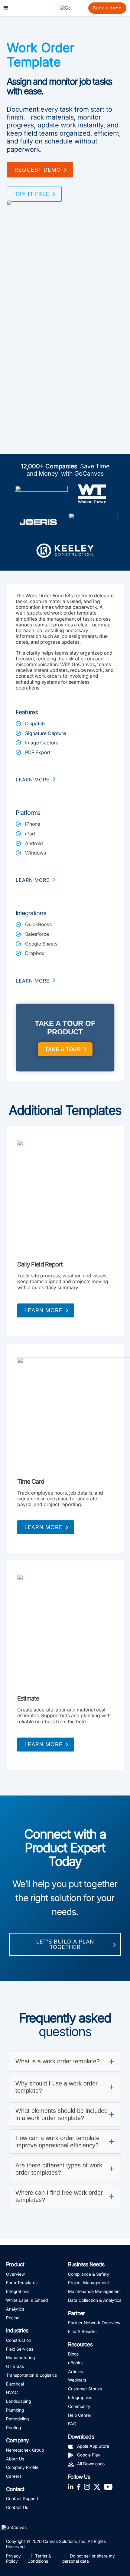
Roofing (13, 2428)
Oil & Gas (15, 2366)
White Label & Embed (27, 2300)
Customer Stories (85, 2389)
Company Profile (22, 2467)
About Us (15, 2459)
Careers (14, 2476)
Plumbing (15, 2410)
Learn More (44, 1310)
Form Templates (22, 2283)
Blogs (73, 2354)
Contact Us (17, 2507)
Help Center (80, 2415)
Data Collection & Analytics (95, 2300)
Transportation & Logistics (31, 2375)
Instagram (87, 2486)
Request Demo (38, 170)
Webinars (77, 2380)
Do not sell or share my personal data (89, 2558)
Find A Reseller (83, 2331)
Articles (75, 2371)
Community (79, 2406)
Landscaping (18, 2401)
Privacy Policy (13, 2558)
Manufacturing (20, 2357)
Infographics (80, 2397)
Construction (19, 2340)
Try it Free (32, 194)
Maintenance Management (94, 2291)
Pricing (13, 2318)
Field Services (20, 2349)
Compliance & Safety (89, 2274)
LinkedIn (71, 2486)
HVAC (12, 2392)
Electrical (15, 2384)
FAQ (72, 2424)
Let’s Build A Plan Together (65, 1944)
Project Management (89, 2283)
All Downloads (91, 2464)
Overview (15, 2274)
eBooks (75, 2363)
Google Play (89, 2455)
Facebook (79, 2486)
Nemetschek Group (25, 2450)
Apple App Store (93, 2446)
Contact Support (22, 2498)
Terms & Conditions (39, 2558)
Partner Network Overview (94, 2323)
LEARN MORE (33, 780)
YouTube (108, 2486)
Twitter (97, 2486)
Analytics (15, 2309)
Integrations (18, 2291)
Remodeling (17, 2419)
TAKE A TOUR (63, 1049)
